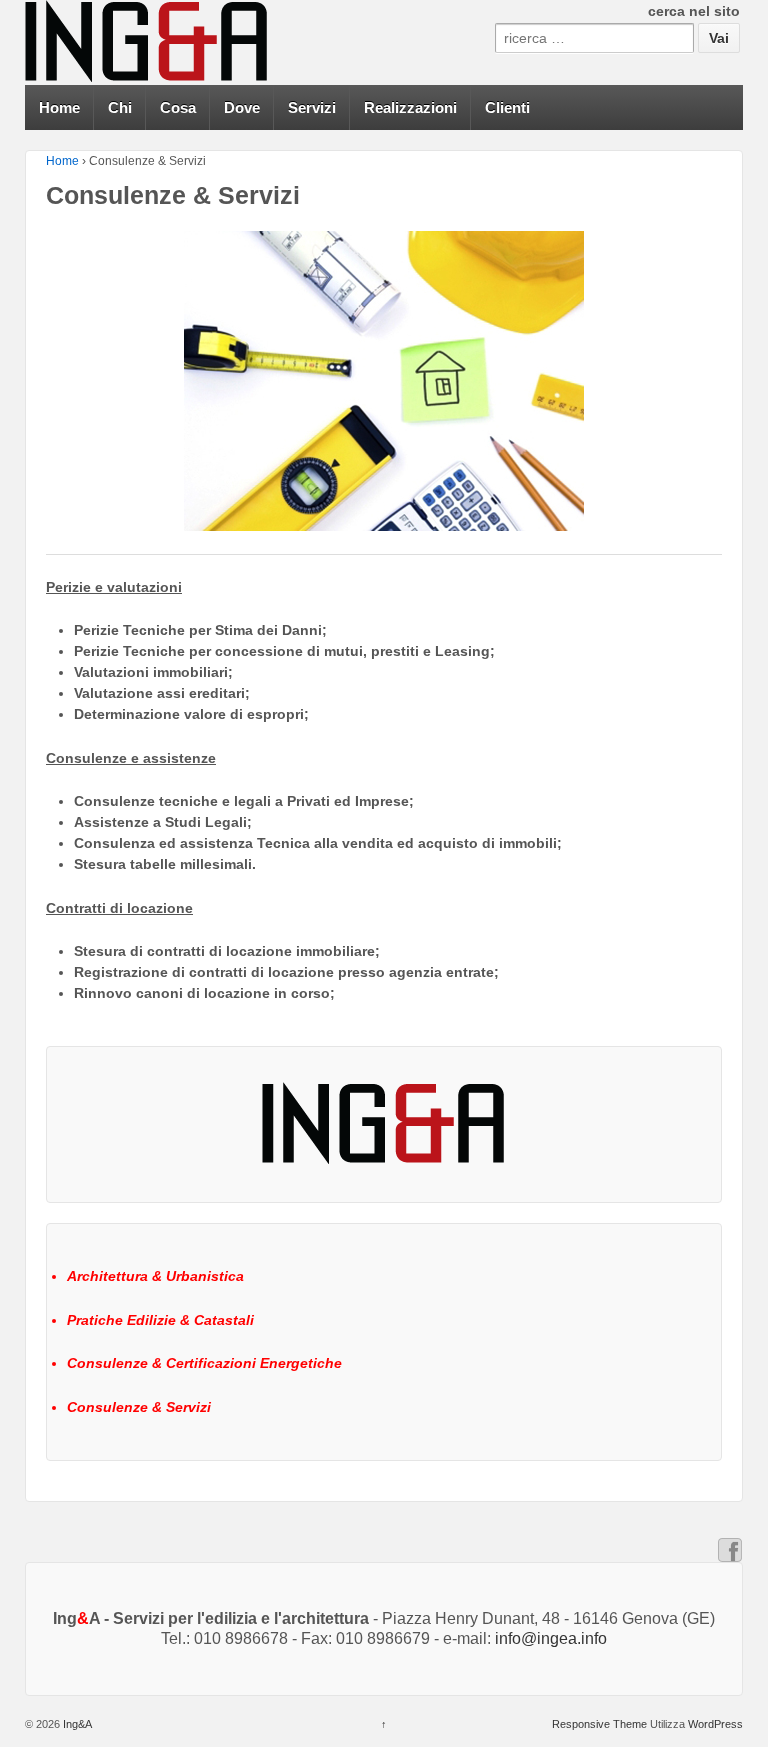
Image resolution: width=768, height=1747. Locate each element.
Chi (120, 107)
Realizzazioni (410, 107)
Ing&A (76, 1724)
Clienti (507, 107)
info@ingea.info (551, 1638)
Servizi (312, 107)
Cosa (178, 107)
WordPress (715, 1724)
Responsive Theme (599, 1724)
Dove (242, 107)
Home (59, 107)
